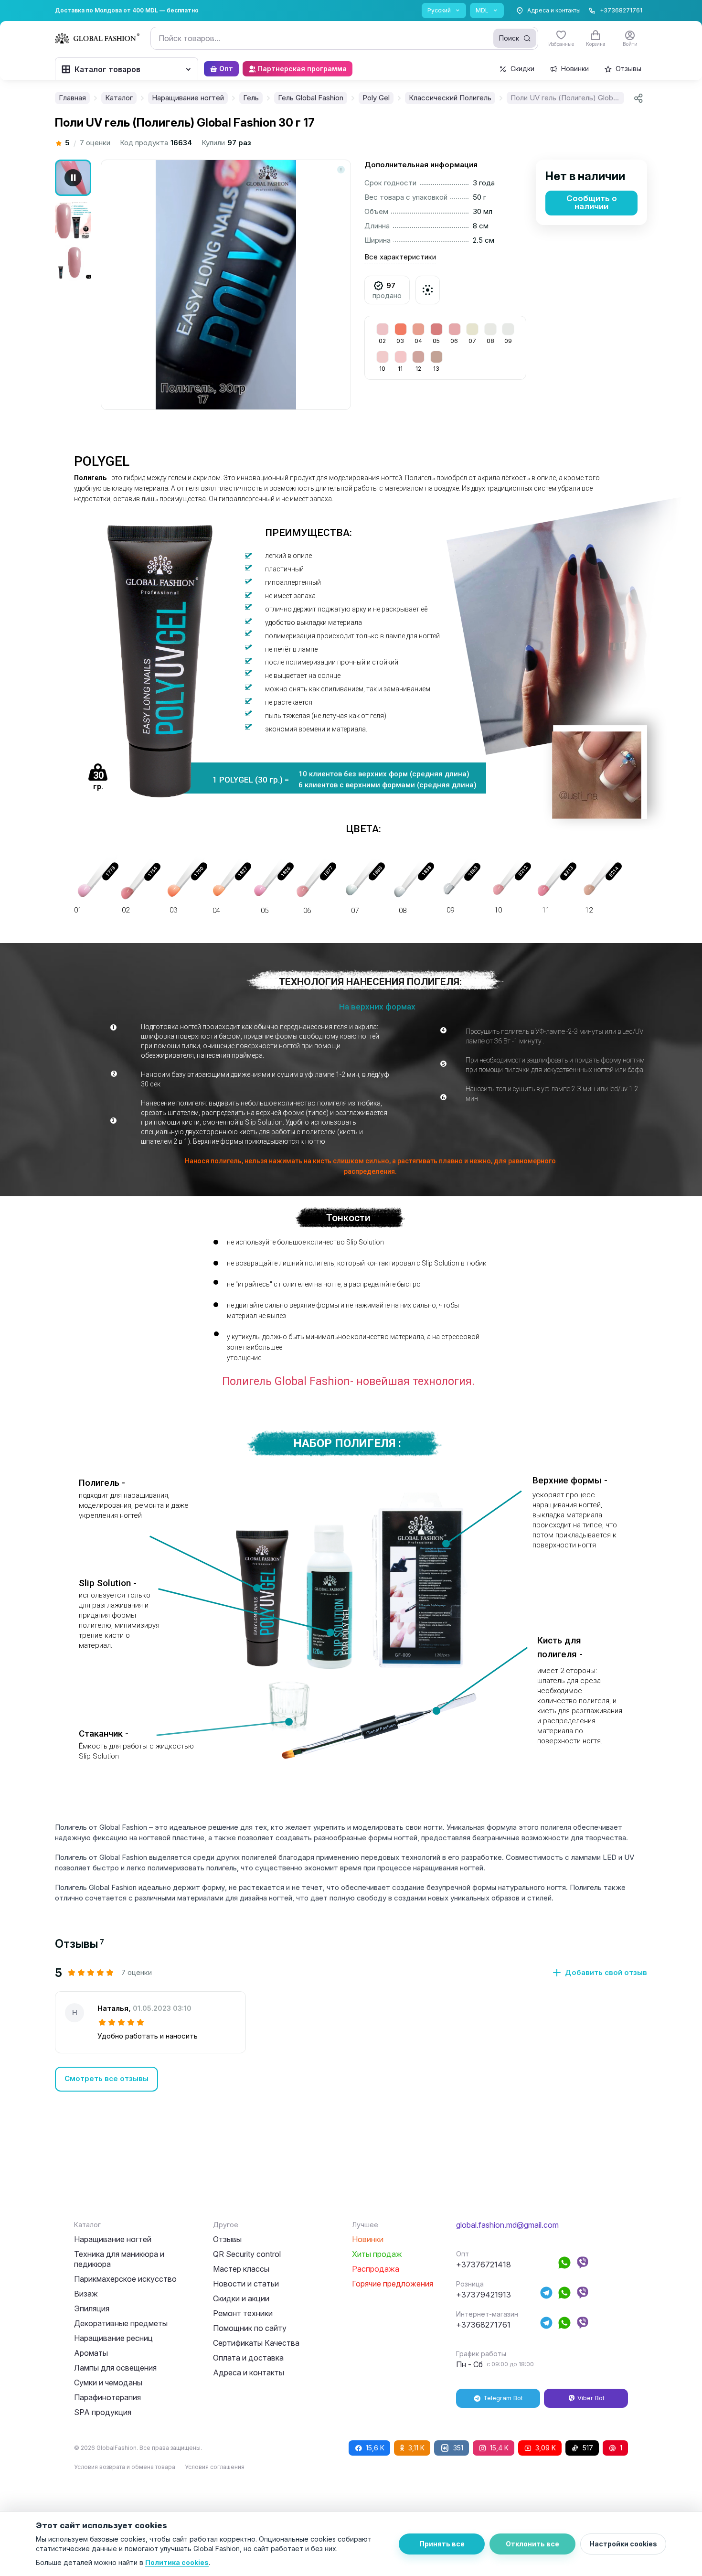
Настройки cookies (623, 2544)
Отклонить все (532, 2544)
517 (588, 2448)
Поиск (509, 38)
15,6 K (375, 2448)
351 (458, 2448)
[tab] (80, 1944)
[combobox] (344, 38)
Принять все (442, 2544)
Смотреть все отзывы (106, 2078)
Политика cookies (177, 2562)
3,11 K (416, 2448)
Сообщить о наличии (592, 202)
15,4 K (499, 2448)
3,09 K (546, 2448)
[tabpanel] (351, 2029)
